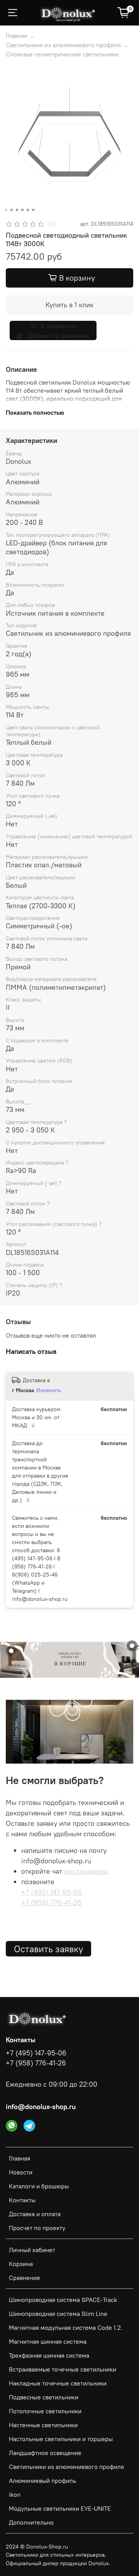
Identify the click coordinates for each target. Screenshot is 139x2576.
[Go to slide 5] (28, 210)
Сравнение (25, 2278)
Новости (21, 2172)
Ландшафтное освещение (45, 2453)
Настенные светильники (43, 2425)
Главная (16, 36)
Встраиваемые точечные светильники (63, 2369)
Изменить (49, 1390)
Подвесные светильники (44, 2397)
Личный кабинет (32, 2250)
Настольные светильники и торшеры (61, 2439)
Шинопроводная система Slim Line (58, 2314)
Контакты (22, 2200)
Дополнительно (31, 2522)
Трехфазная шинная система (49, 2355)
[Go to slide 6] (33, 210)
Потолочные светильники (45, 2411)
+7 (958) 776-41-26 (51, 1903)
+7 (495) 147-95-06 (52, 1892)
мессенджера (87, 1871)
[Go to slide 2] (12, 210)
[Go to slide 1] (6, 210)
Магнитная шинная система (48, 2341)
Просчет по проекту (37, 2228)
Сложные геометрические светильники (62, 54)
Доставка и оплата (35, 2214)
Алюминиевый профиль (42, 2481)
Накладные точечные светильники (58, 2383)
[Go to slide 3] (17, 210)
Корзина (21, 2264)
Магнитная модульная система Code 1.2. (66, 2327)
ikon (15, 2494)
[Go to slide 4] (22, 210)
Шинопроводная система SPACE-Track (63, 2300)
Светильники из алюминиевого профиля (63, 45)
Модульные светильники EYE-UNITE (60, 2508)
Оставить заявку (48, 1949)
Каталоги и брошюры (39, 2186)
